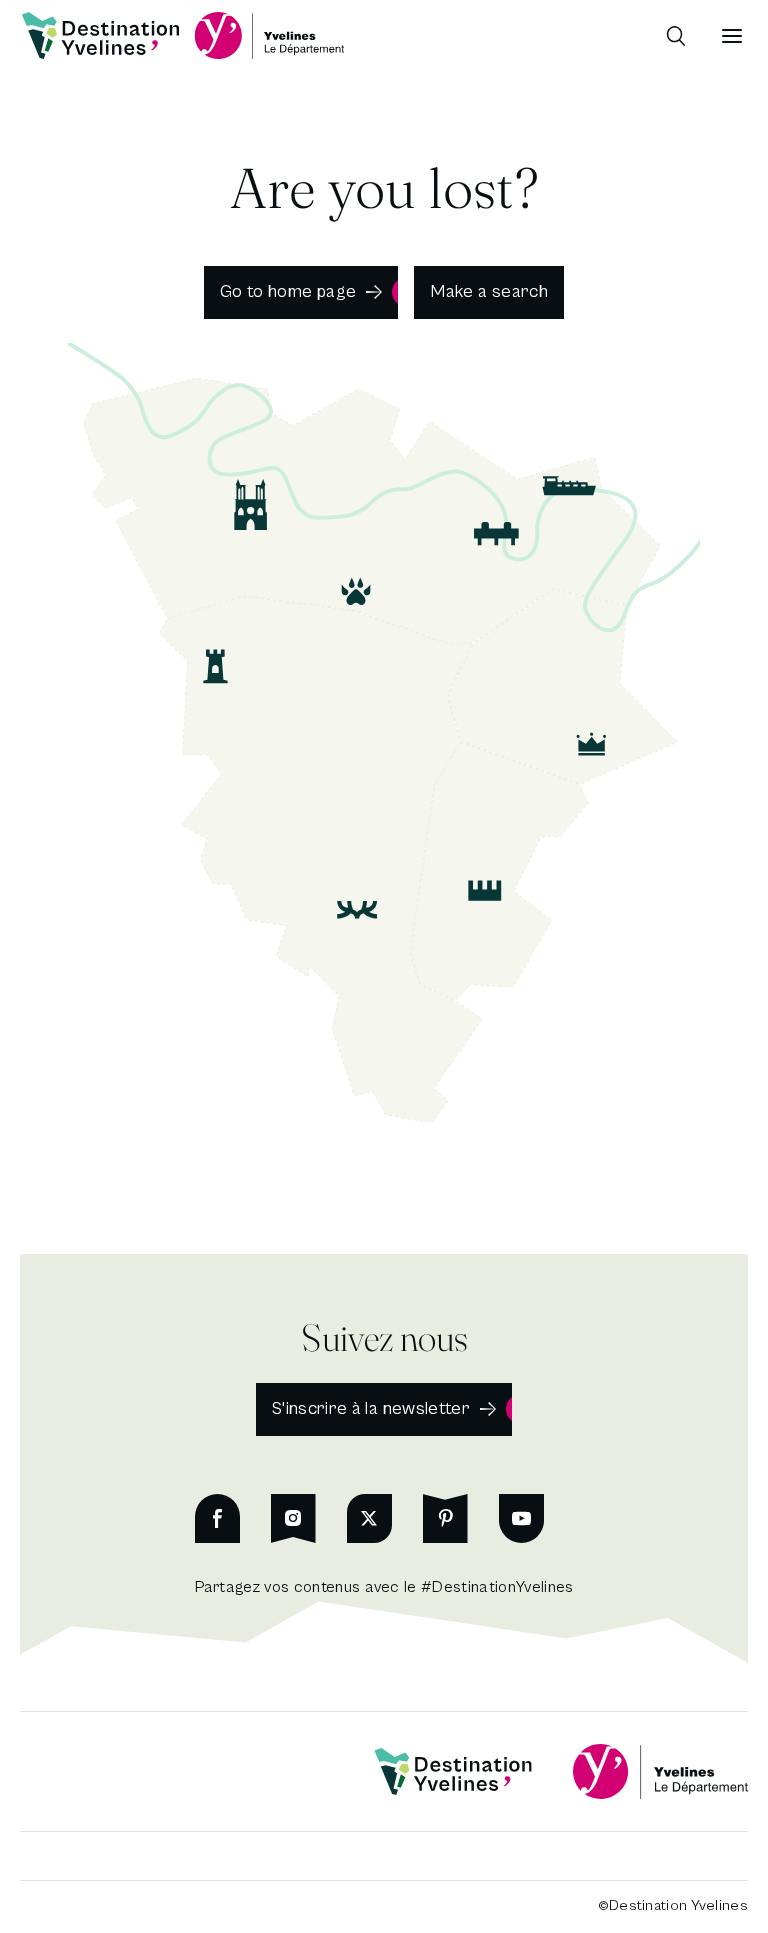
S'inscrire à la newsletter (371, 1408)
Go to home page (288, 291)
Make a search (489, 291)
